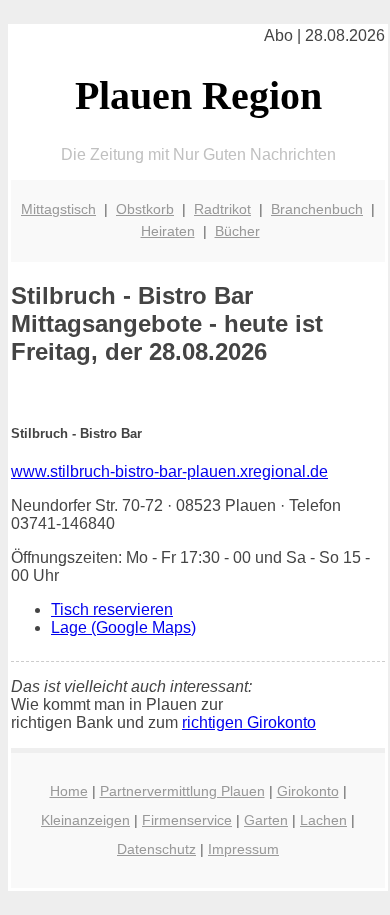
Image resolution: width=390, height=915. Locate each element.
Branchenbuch (317, 209)
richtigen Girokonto (249, 722)
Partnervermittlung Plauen (182, 791)
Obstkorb (145, 209)
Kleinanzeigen (85, 820)
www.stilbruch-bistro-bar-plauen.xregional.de (169, 471)
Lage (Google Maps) (123, 627)
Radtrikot (222, 209)
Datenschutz (156, 849)
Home (69, 791)
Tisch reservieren (112, 609)
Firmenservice (187, 820)
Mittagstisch (58, 209)
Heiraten (168, 231)
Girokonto (308, 791)
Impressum (243, 849)
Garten (266, 820)
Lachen (323, 820)
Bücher (237, 231)
